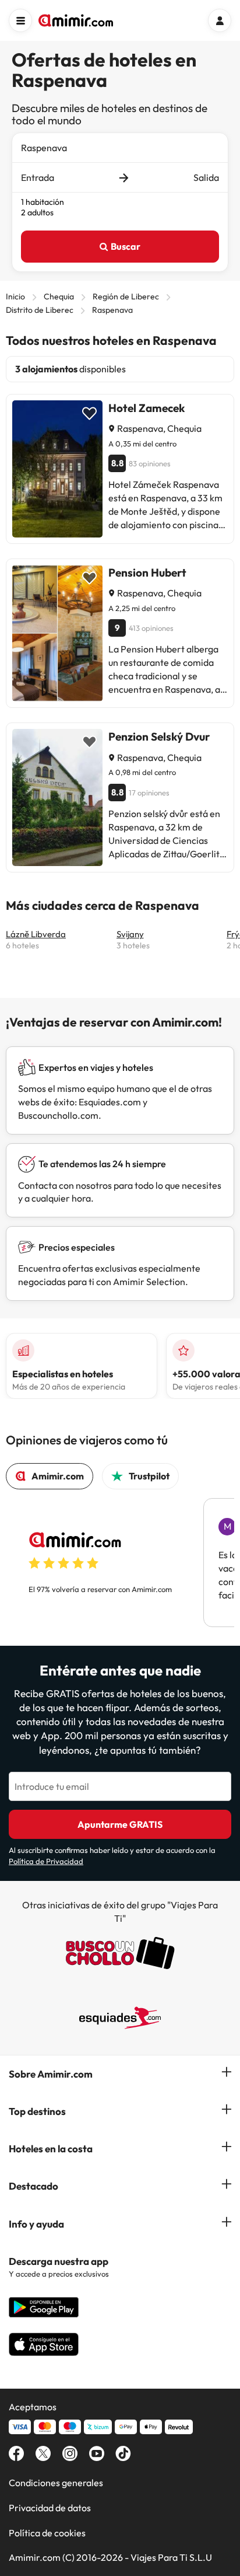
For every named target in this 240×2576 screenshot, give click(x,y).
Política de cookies (47, 2533)
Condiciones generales (56, 2483)
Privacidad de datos (50, 2508)
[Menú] (20, 20)
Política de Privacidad (46, 1861)
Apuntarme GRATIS (120, 1824)
